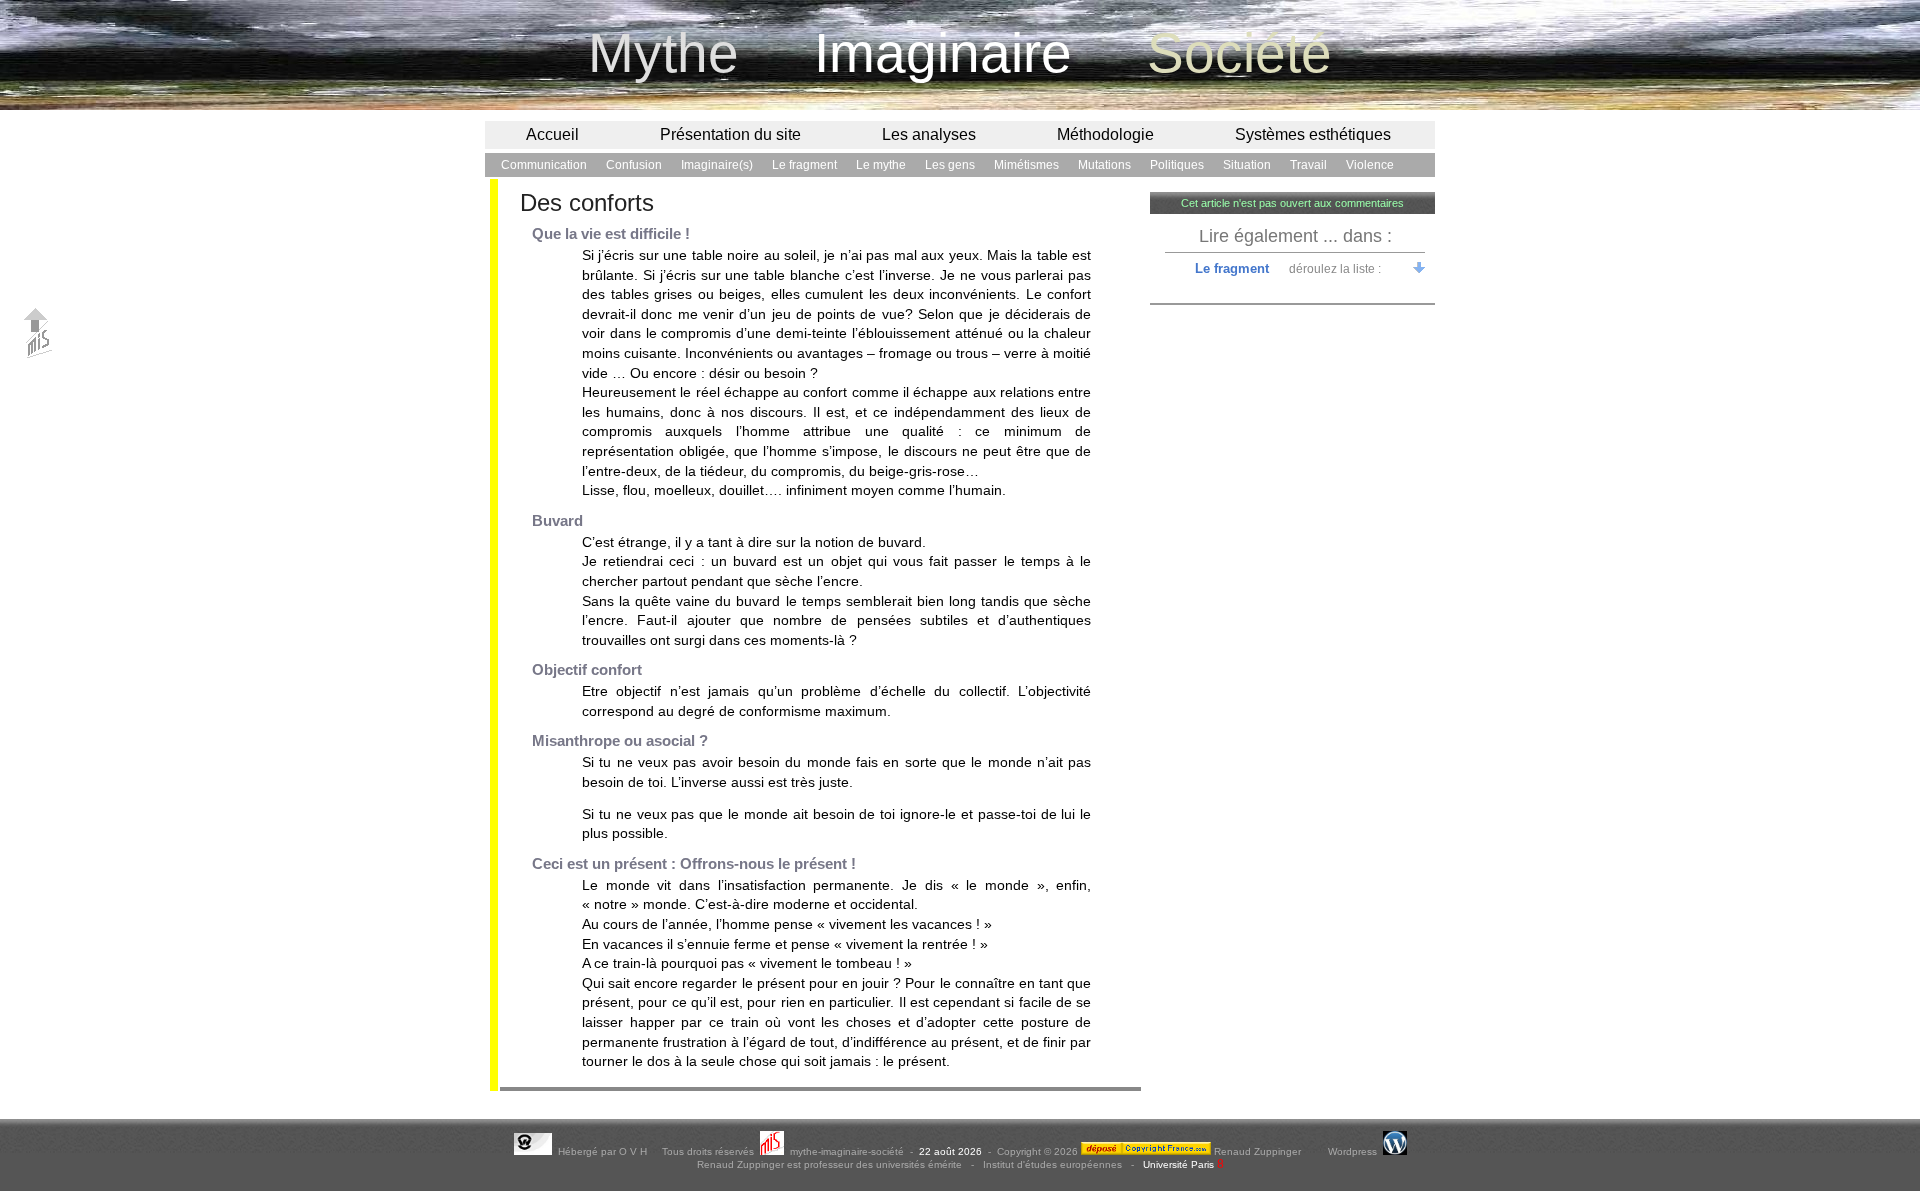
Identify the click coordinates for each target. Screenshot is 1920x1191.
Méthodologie (1105, 134)
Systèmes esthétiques (1313, 134)
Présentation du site (730, 134)
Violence (1370, 165)
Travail (1308, 165)
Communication (544, 165)
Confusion (634, 165)
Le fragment (804, 165)
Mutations (1104, 165)
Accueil (552, 134)
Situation (1247, 165)
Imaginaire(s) (717, 165)
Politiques (1177, 165)
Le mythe (881, 165)
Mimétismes (1026, 165)
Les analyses (929, 134)
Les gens (950, 165)
